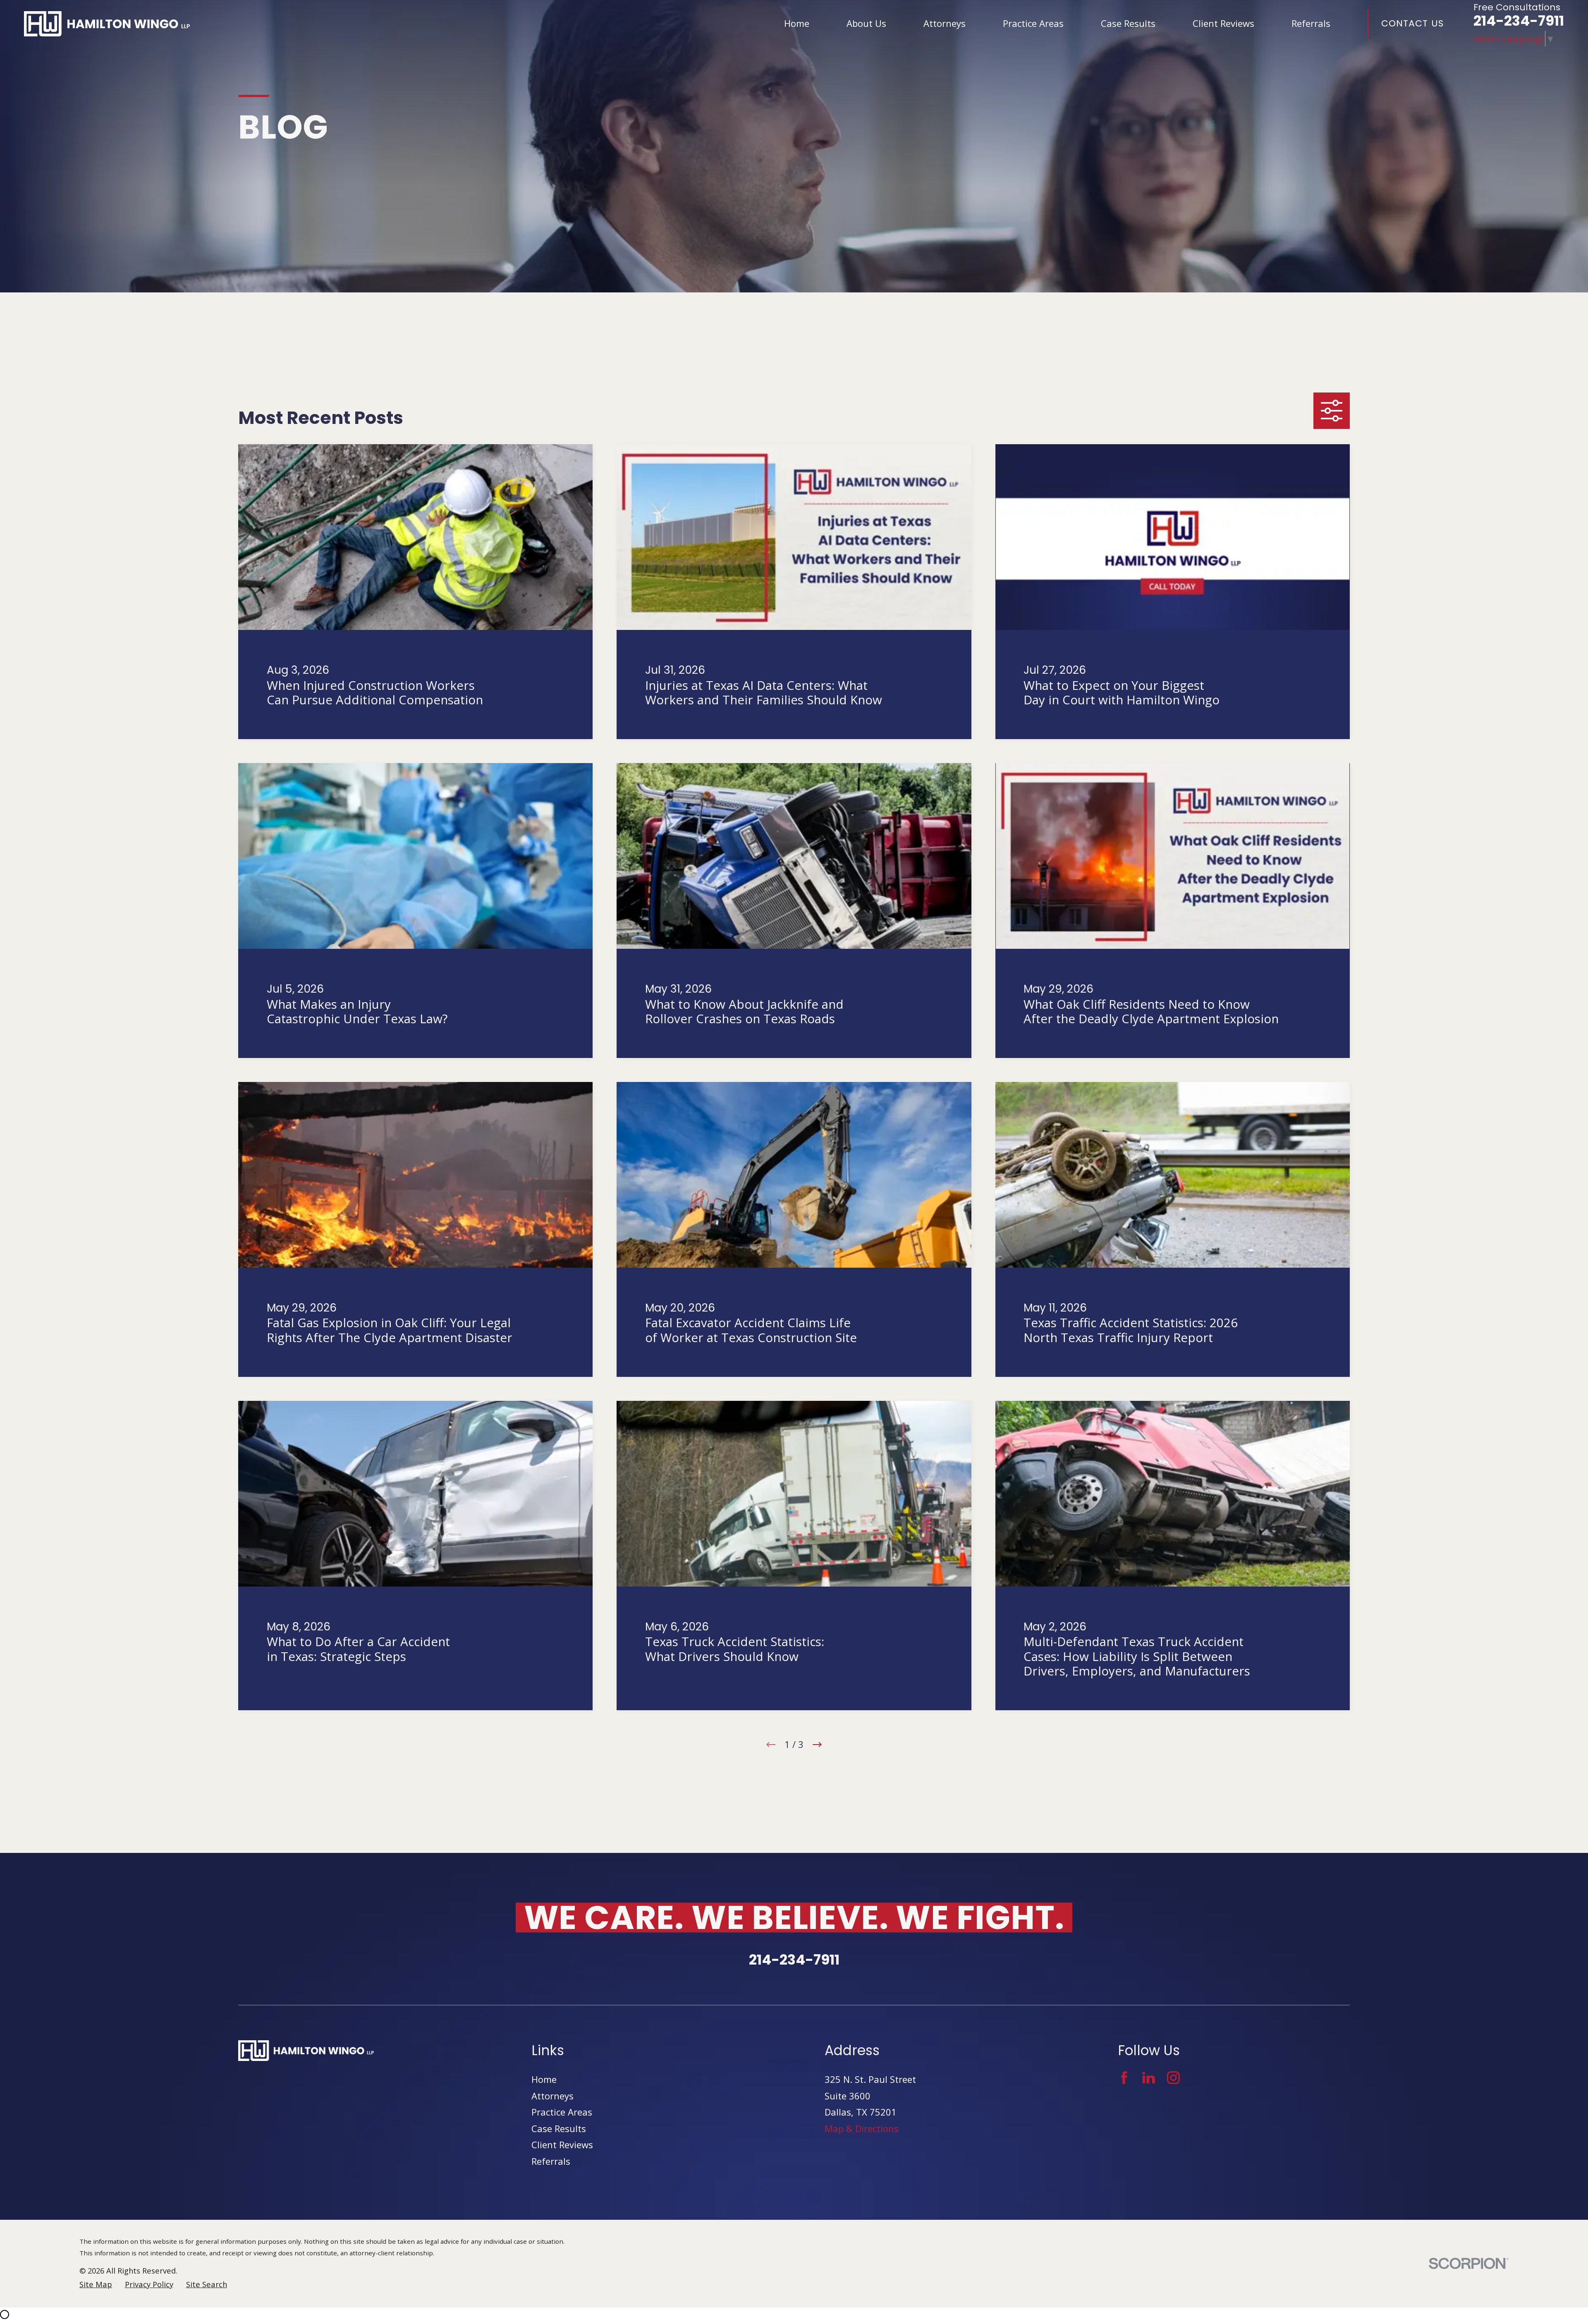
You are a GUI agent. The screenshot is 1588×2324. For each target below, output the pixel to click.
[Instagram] (1173, 2078)
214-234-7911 (1519, 21)
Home (544, 2079)
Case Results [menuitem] (1128, 23)
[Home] (107, 24)
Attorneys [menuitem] (945, 23)
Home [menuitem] (797, 23)
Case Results (559, 2128)
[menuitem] (96, 2285)
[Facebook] (1124, 2078)
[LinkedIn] (1149, 2078)
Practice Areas (562, 2112)
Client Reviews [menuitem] (1223, 23)
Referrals (551, 2161)
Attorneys (552, 2096)
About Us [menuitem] (866, 23)
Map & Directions (862, 2128)
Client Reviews (562, 2144)
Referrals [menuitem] (1311, 23)
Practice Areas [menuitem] (1033, 23)
